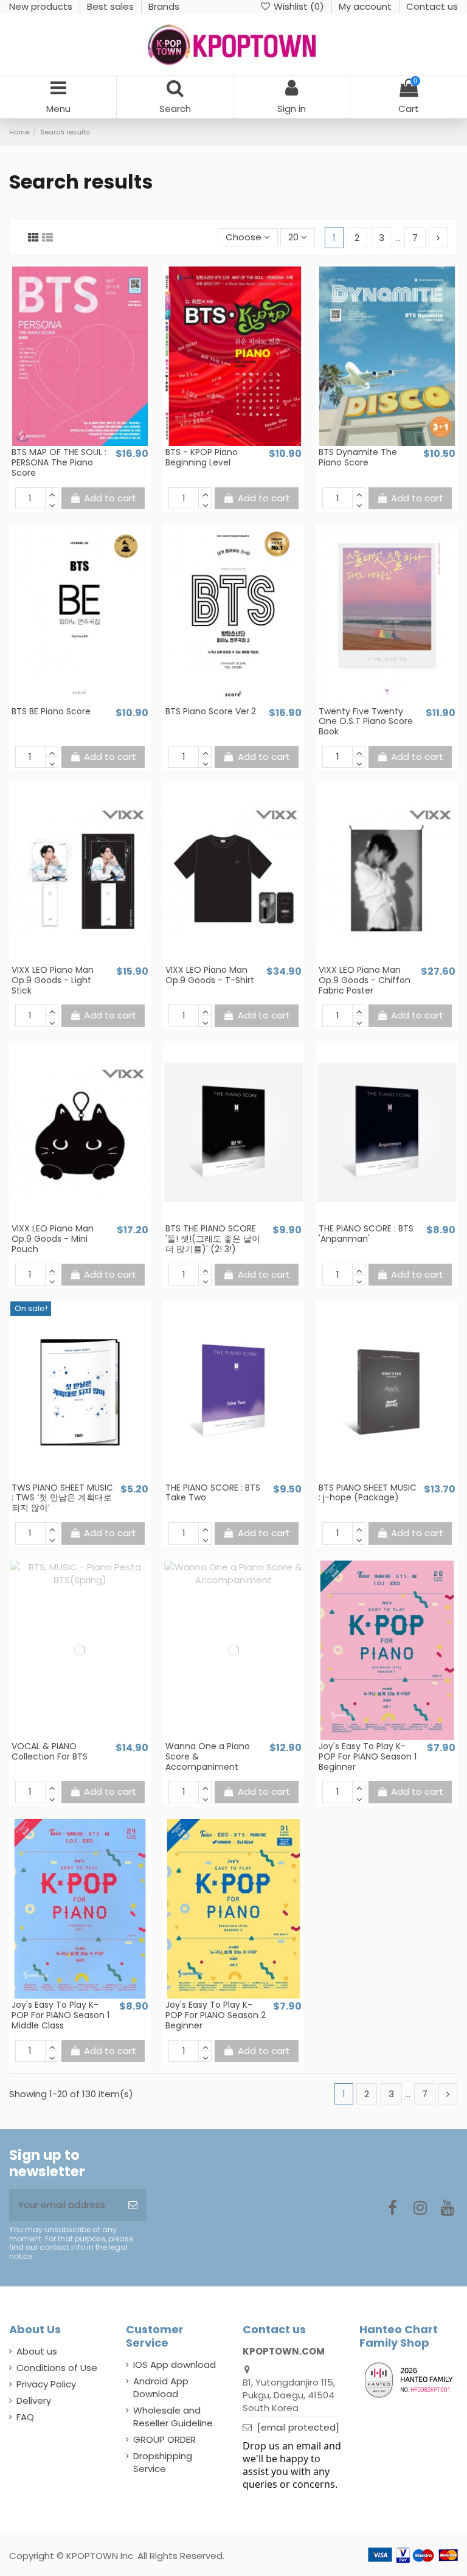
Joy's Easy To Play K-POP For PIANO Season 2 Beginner (216, 2015)
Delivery (34, 2400)
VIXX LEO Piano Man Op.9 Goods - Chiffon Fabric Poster (365, 980)
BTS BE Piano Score (51, 711)
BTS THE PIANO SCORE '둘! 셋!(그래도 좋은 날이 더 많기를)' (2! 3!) (213, 1239)
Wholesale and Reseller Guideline (173, 2417)
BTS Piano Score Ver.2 (211, 711)
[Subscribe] (133, 2205)
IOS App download (175, 2365)
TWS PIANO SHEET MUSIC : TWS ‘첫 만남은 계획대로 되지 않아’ (62, 1498)
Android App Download (161, 2387)
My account (366, 6)
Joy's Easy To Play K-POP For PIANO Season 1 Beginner (368, 1756)
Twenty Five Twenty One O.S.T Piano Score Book (366, 722)
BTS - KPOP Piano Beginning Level (202, 457)
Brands (164, 6)
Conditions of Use (57, 2368)
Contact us (432, 6)
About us (37, 2351)
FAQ (25, 2417)
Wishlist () (299, 6)
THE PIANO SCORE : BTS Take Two (213, 1493)
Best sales (112, 6)
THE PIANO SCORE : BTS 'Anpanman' (366, 1234)
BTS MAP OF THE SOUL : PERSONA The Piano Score (59, 462)
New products (42, 6)
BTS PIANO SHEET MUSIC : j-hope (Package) (368, 1493)
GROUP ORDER (164, 2439)
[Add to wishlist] (71, 442)
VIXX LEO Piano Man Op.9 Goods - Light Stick (53, 980)
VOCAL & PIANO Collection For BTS (50, 1751)
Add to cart (110, 498)
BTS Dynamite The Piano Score (358, 457)
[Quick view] (89, 442)
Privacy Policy (46, 2384)
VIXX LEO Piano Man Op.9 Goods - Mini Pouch (53, 1239)
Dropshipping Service (163, 2462)
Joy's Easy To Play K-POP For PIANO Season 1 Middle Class (61, 2015)
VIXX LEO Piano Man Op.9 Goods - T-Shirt (210, 975)
